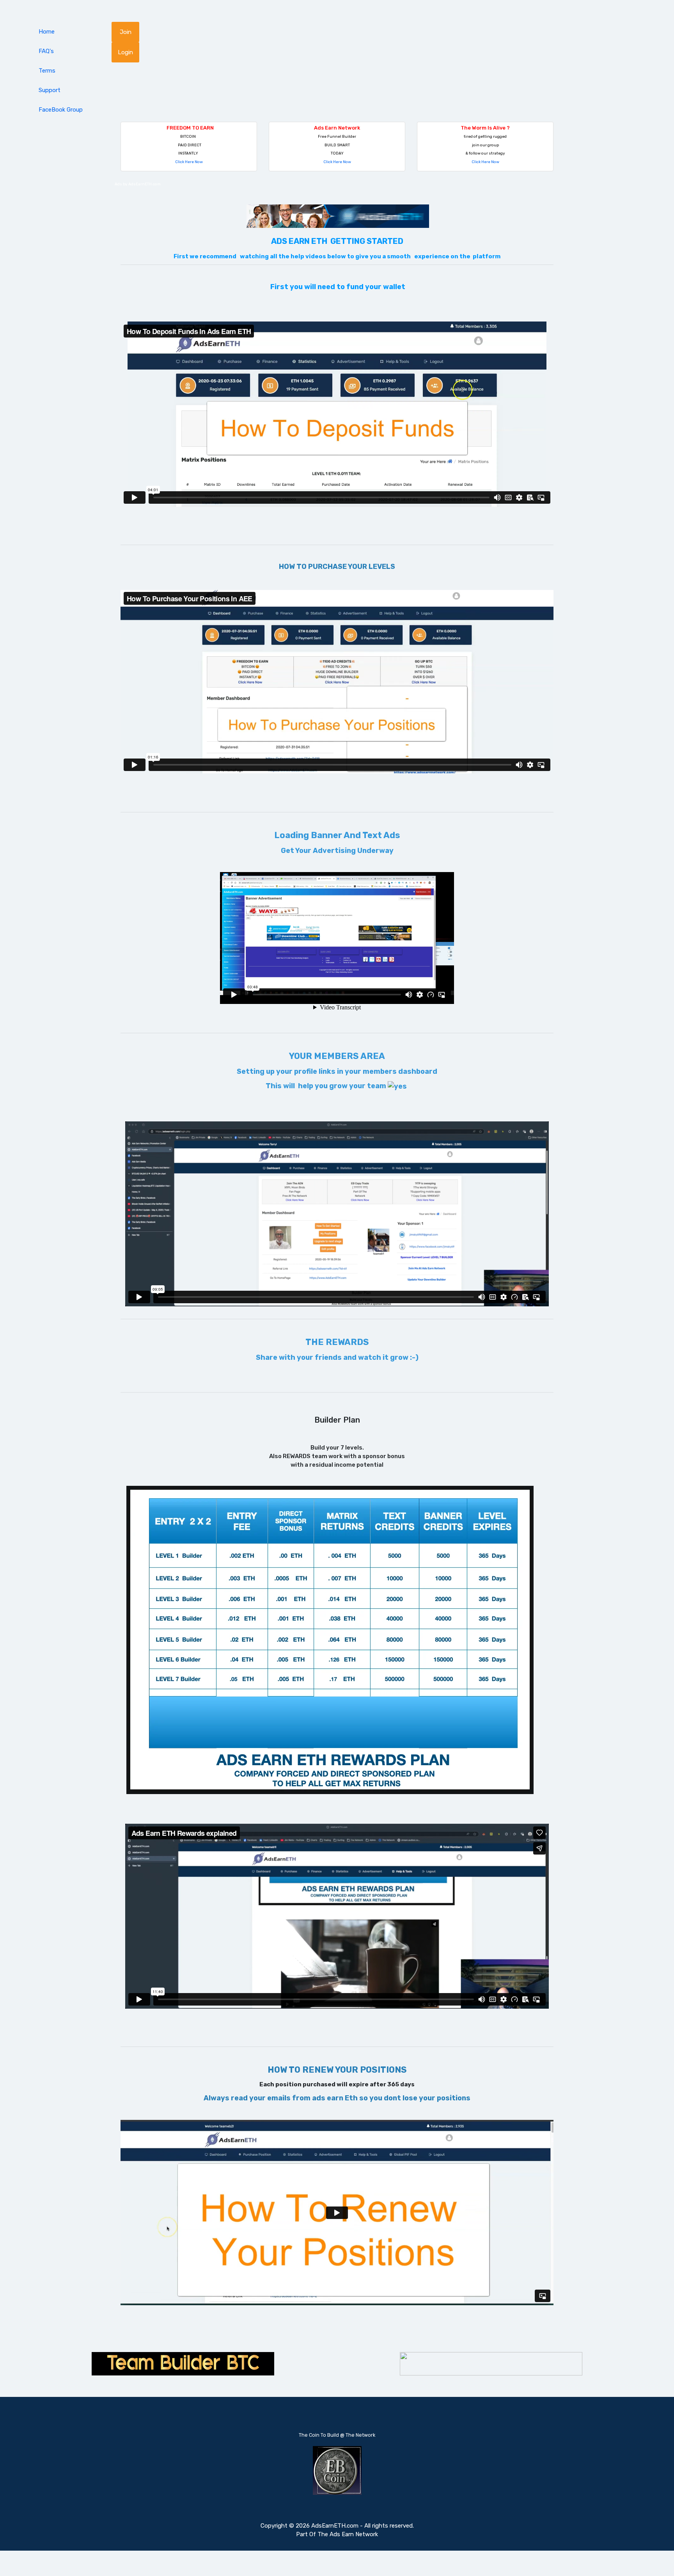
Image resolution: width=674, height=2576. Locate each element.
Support (50, 90)
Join (126, 32)
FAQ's (46, 51)
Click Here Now (189, 162)
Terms (47, 71)
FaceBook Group (61, 110)
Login (125, 52)
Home (47, 32)
